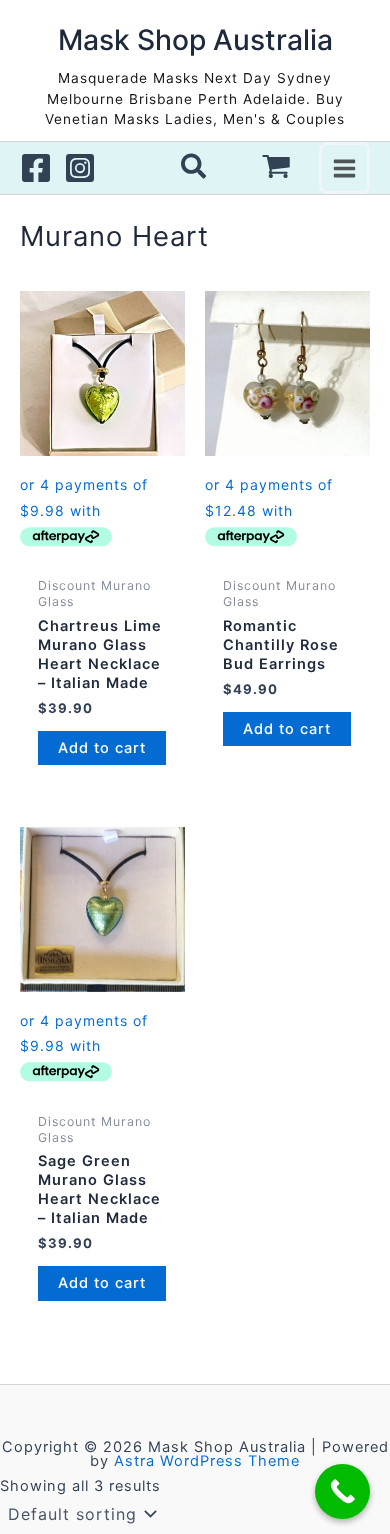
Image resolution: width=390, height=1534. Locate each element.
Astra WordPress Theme (207, 1461)
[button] (194, 170)
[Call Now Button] (342, 1491)
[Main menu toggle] (344, 167)
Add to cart (102, 748)
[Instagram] (80, 168)
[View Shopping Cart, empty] (276, 167)
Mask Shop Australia (195, 40)
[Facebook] (36, 168)
